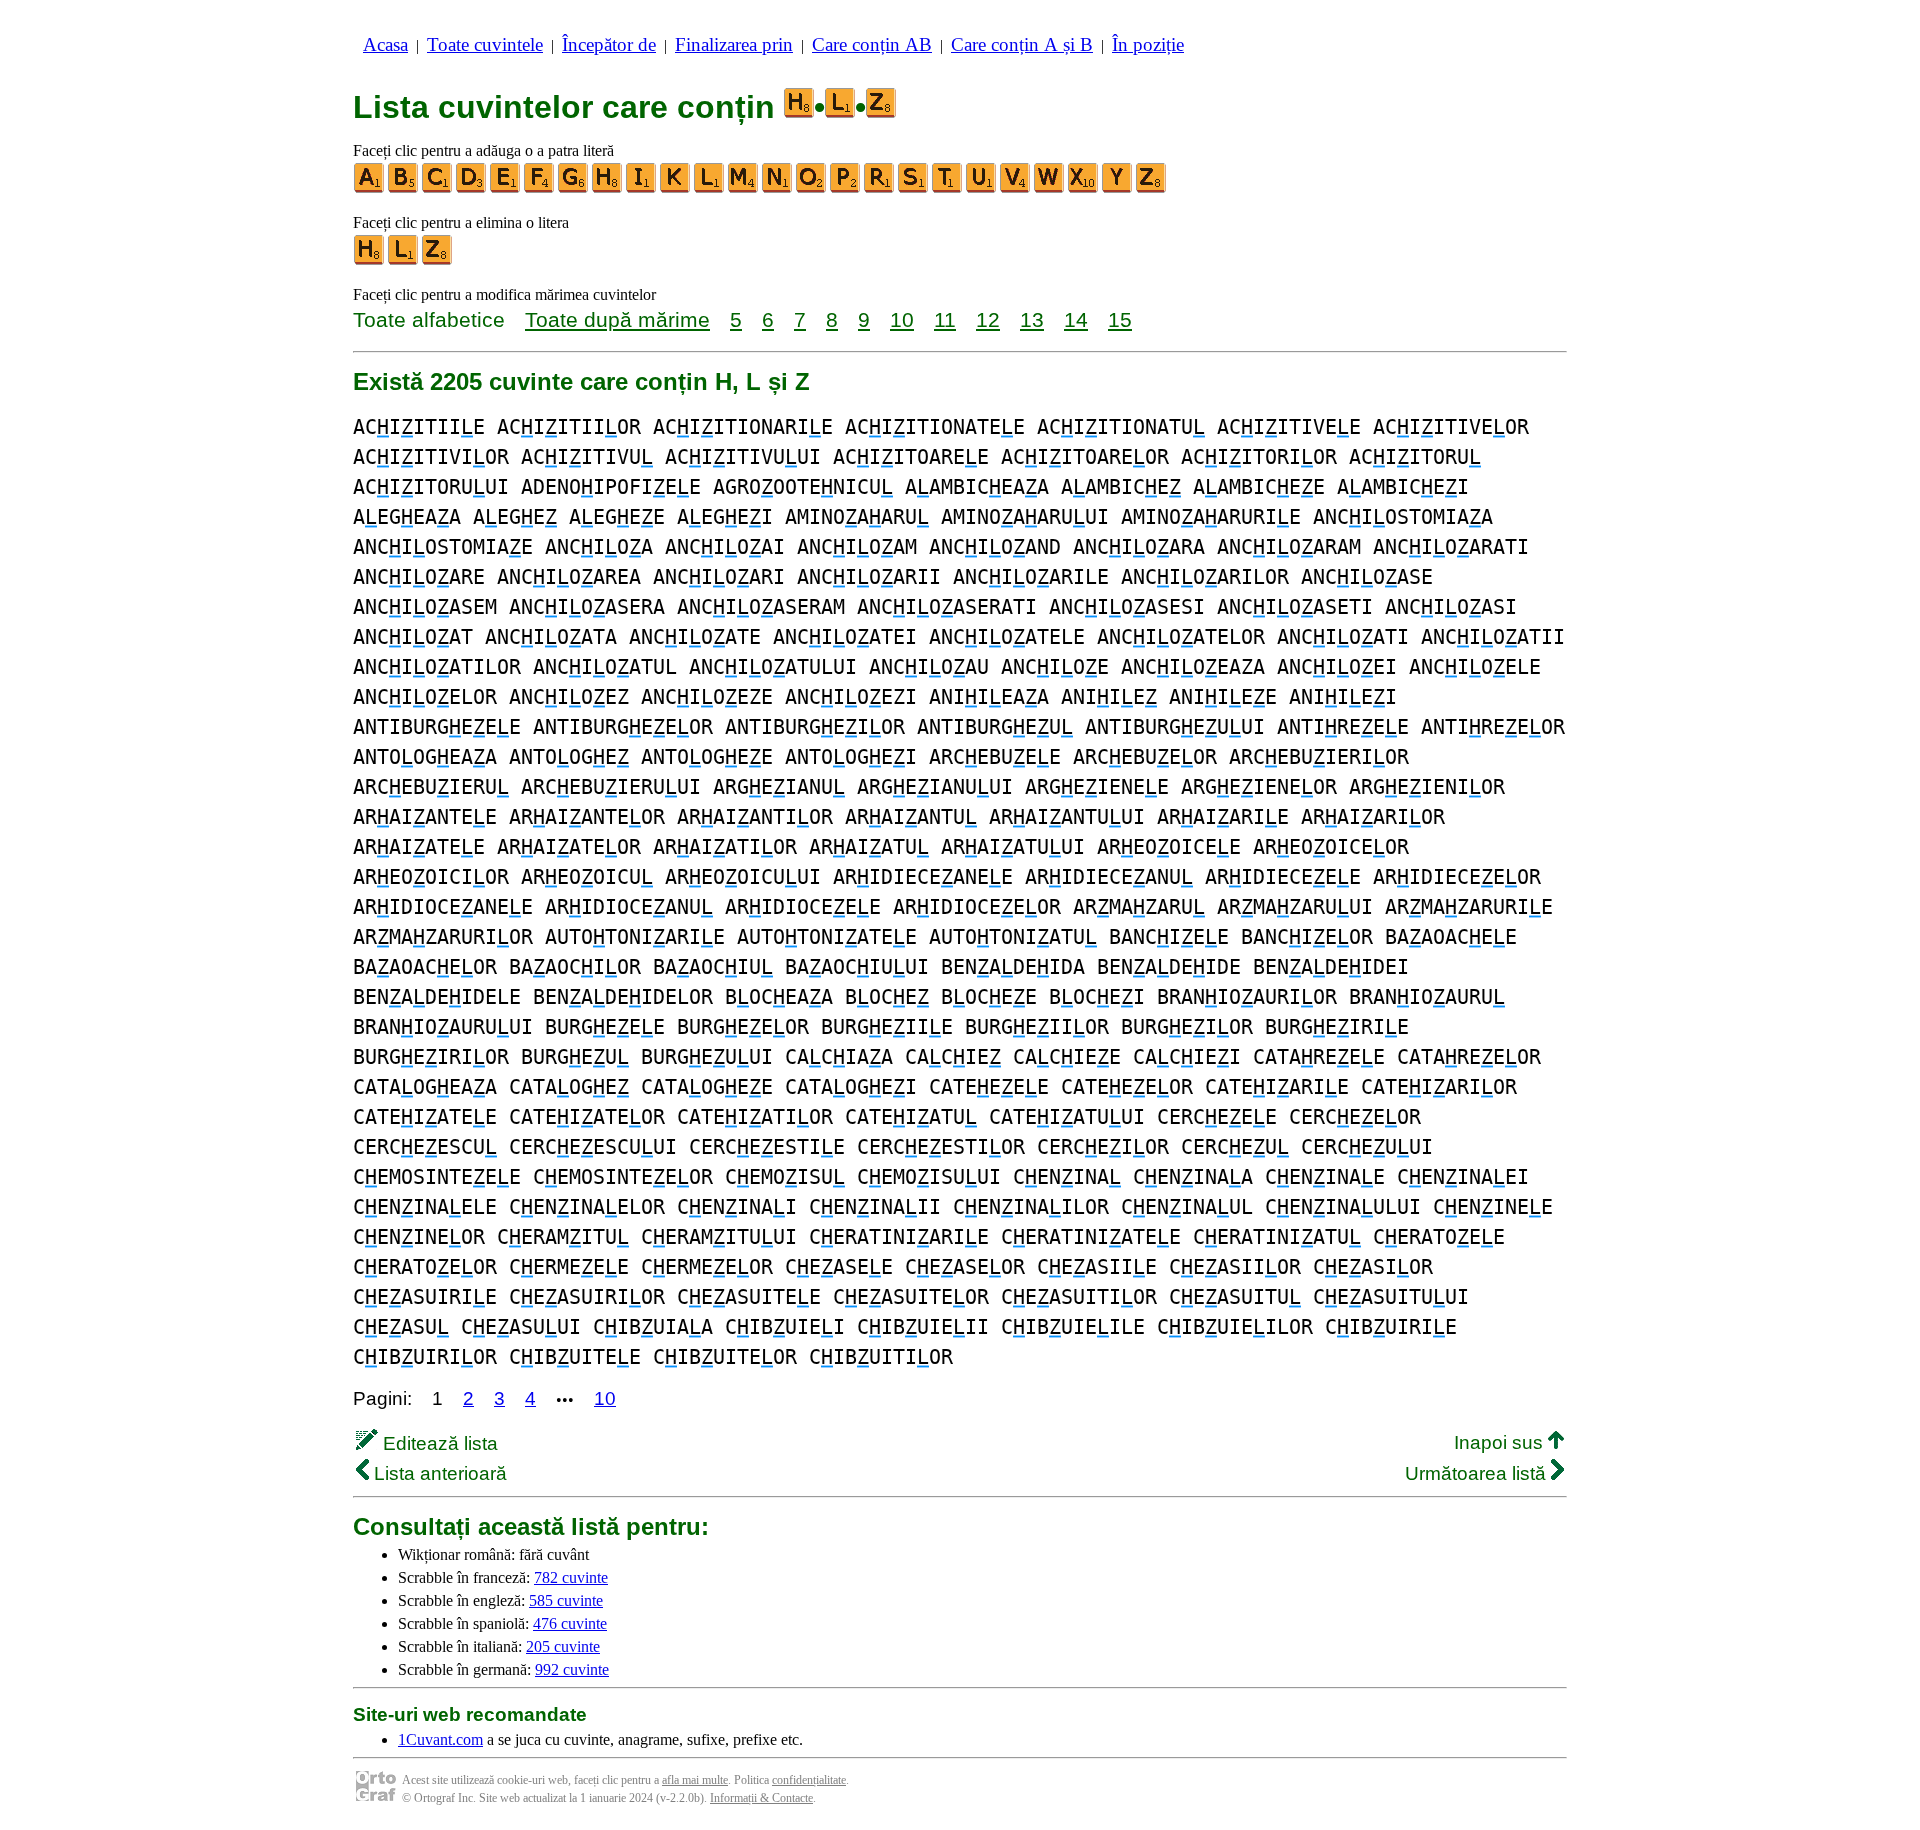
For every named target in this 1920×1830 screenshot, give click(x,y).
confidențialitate (809, 1780)
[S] (914, 188)
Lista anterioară (438, 1473)
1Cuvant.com (440, 1739)
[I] (642, 188)
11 (945, 319)
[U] (982, 188)
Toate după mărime (617, 319)
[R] (880, 188)
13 (1032, 319)
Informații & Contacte (761, 1798)
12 (988, 319)
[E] (506, 188)
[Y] (1118, 188)
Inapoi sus (1501, 1442)
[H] (608, 188)
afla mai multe (695, 1780)
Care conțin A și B (1022, 44)
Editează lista (438, 1443)
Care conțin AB (872, 44)
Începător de (609, 44)
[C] (438, 188)
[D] (472, 188)
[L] (710, 188)
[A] (370, 188)
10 (902, 319)
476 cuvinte (570, 1623)
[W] (1050, 188)
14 (1076, 319)
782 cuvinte (571, 1577)
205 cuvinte (563, 1646)
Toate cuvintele (485, 44)
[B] (404, 188)
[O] (812, 188)
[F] (540, 188)
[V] (1016, 188)
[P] (846, 188)
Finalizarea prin (734, 44)
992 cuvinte (572, 1669)
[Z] (1152, 188)
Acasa (385, 44)
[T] (948, 188)
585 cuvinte (566, 1600)
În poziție (1148, 44)
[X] (1084, 188)
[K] (676, 188)
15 (1120, 319)
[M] (744, 188)
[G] (574, 188)
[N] (778, 188)
